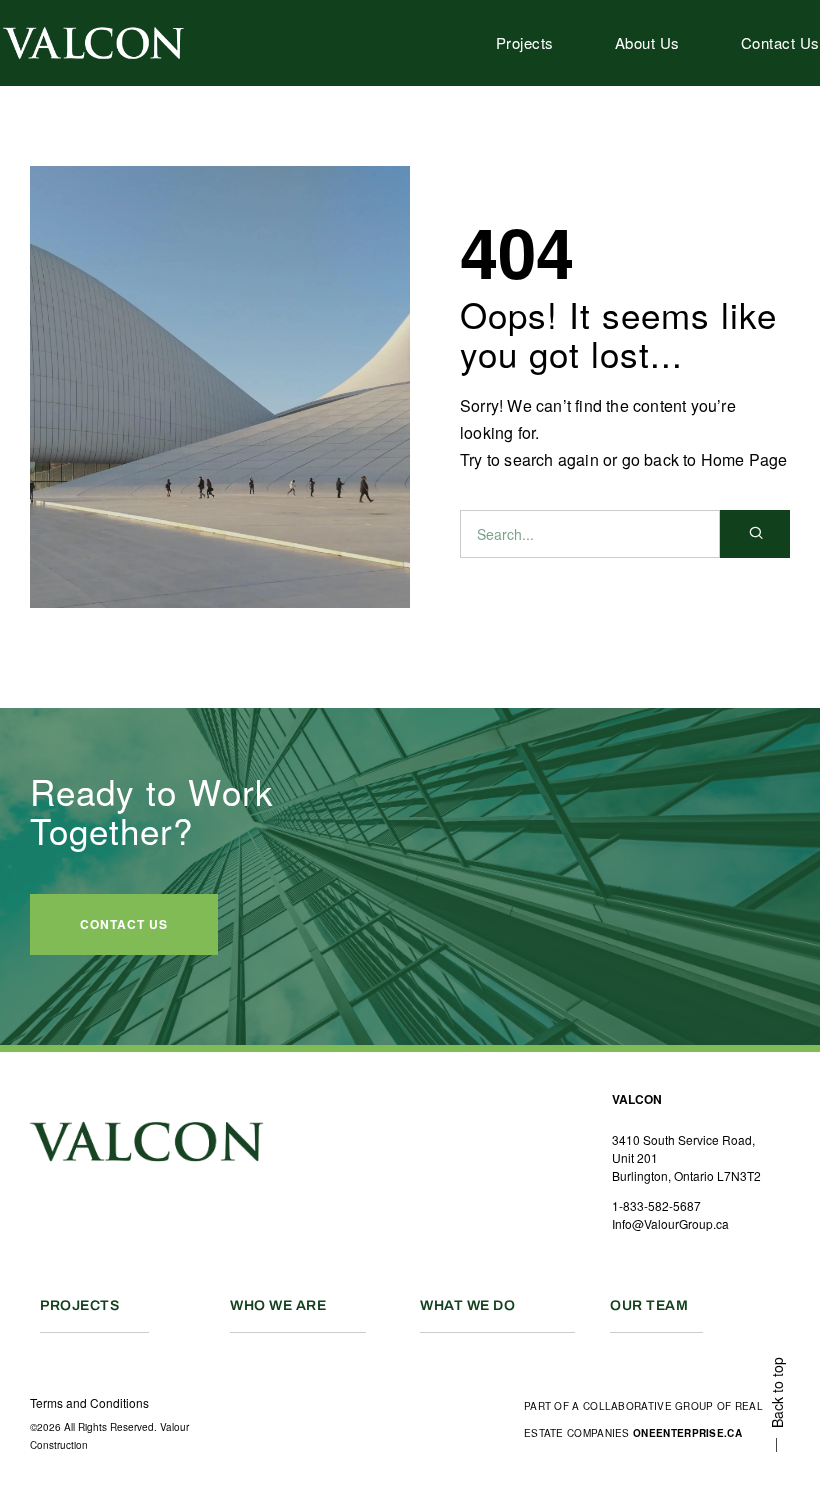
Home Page (744, 459)
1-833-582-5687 (656, 1205)
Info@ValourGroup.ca (670, 1223)
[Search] (755, 534)
